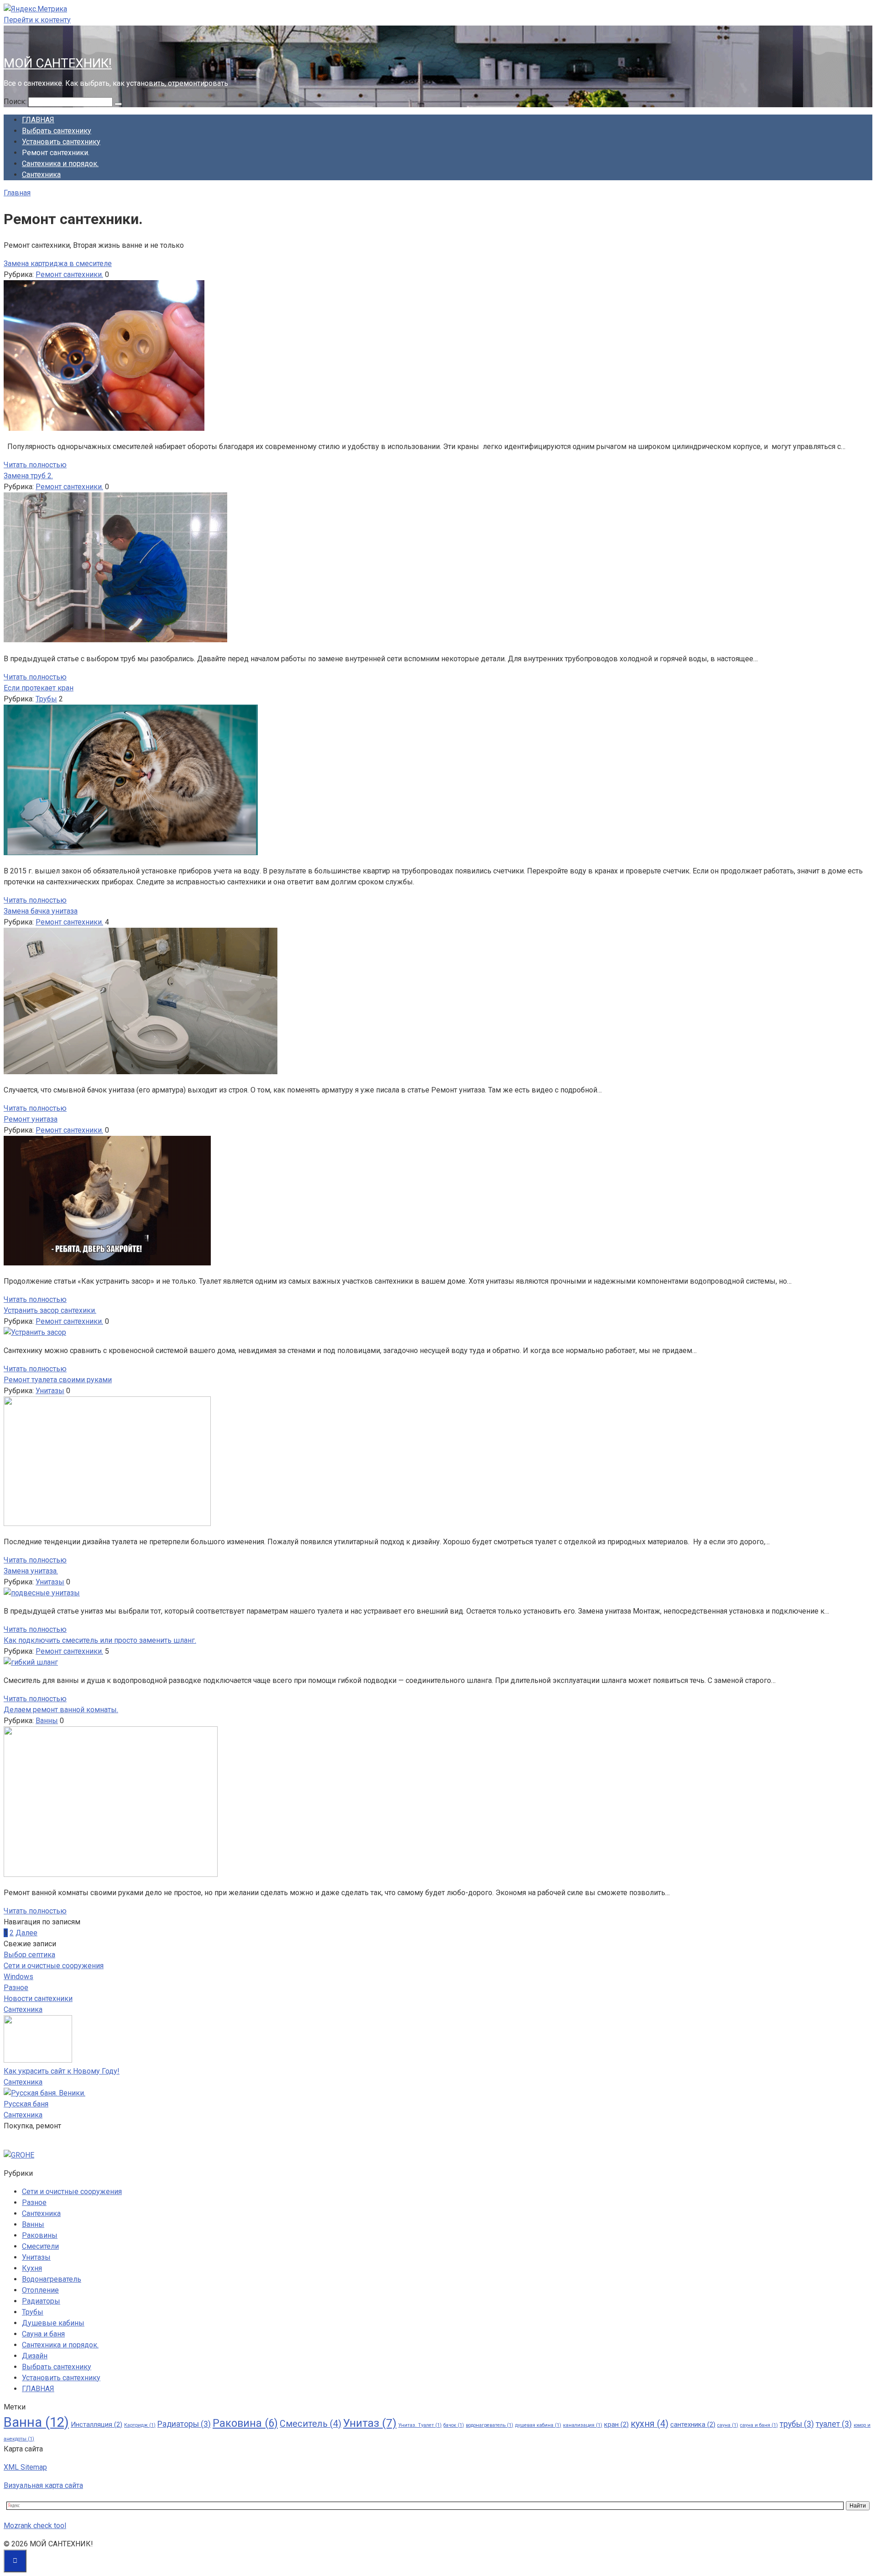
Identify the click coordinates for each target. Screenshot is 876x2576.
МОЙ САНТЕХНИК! (58, 63)
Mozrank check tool (35, 2526)
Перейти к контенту (37, 20)
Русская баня (26, 2104)
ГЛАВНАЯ (38, 120)
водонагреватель (490, 2425)
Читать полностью (35, 465)
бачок (454, 2425)
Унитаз (370, 2423)
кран (616, 2424)
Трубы (46, 699)
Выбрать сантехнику (57, 131)
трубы (797, 2424)
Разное (16, 1988)
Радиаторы (41, 2301)
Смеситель (310, 2424)
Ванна (36, 2422)
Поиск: (16, 102)
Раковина (245, 2423)
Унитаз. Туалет (420, 2425)
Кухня (32, 2268)
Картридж (140, 2425)
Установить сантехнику (61, 142)
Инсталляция (96, 2424)
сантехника (693, 2424)
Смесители (40, 2246)
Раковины (40, 2235)
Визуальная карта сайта (43, 2485)
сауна (728, 2425)
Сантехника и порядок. (60, 164)
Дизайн (35, 2356)
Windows (18, 1977)
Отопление (40, 2290)
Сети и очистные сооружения (54, 1966)
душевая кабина (538, 2425)
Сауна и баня (43, 2334)
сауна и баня (759, 2425)
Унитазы (50, 1391)
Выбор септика (29, 1955)
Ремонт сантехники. (69, 274)
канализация (583, 2425)
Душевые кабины (53, 2323)
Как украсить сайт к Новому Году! (62, 2071)
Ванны (47, 1721)
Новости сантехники (38, 1999)
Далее (26, 1933)
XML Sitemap (25, 2467)
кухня (649, 2424)
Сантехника (41, 175)
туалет (834, 2424)
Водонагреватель (52, 2279)
